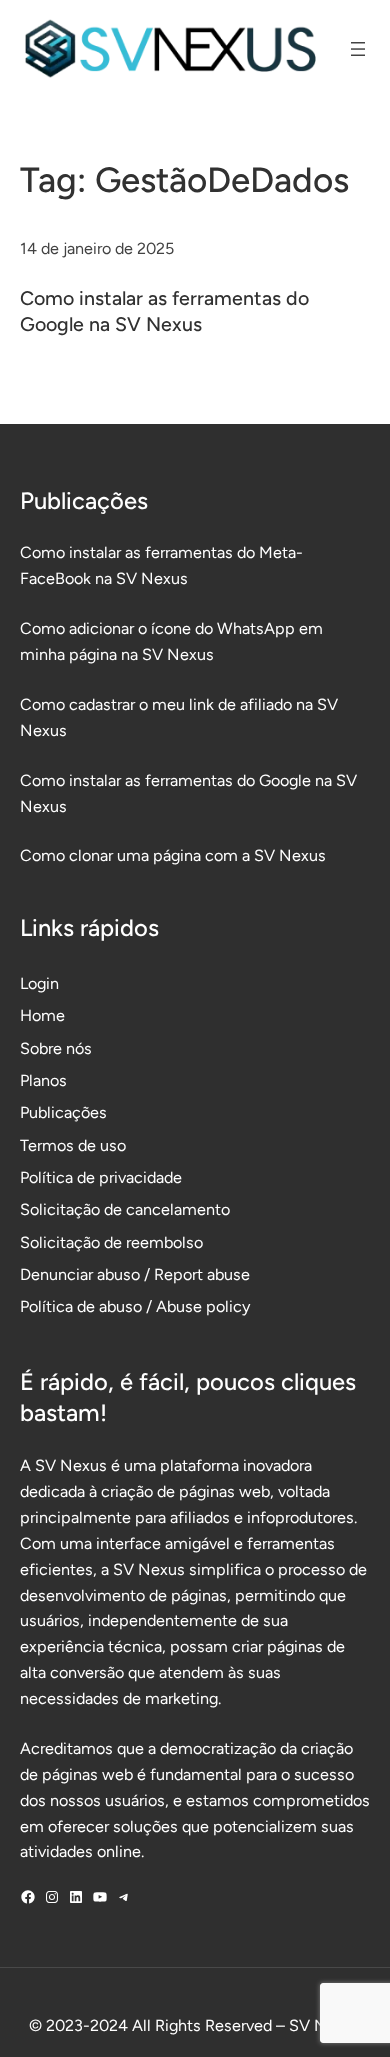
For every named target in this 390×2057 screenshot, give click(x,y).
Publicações (63, 1112)
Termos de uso (73, 1145)
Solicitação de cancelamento (125, 1209)
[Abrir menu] (358, 49)
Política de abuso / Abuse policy (135, 1306)
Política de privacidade (101, 1177)
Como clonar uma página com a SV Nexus (173, 855)
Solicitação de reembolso (111, 1242)
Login (39, 983)
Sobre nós (56, 1048)
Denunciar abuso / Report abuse (135, 1274)
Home (42, 1015)
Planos (43, 1080)
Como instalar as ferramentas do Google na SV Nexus (164, 310)
